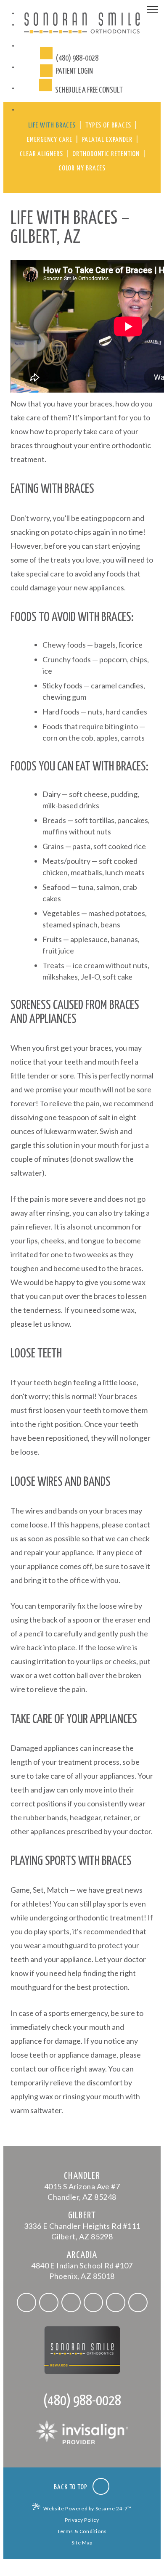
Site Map (82, 2543)
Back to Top (71, 2487)
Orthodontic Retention (106, 154)
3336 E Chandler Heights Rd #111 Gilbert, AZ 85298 (82, 2226)
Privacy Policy (82, 2520)
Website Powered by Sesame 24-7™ (87, 2508)
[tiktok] (49, 2302)
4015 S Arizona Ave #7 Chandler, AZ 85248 (82, 2186)
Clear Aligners (41, 154)
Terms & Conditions (82, 2531)
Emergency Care (50, 140)
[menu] (152, 11)
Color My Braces (82, 169)
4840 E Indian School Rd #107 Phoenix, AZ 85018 (82, 2265)
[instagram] (71, 2302)
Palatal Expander (107, 140)
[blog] (138, 2302)
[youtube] (93, 2302)
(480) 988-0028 (82, 2401)
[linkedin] (116, 2302)
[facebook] (26, 2302)
